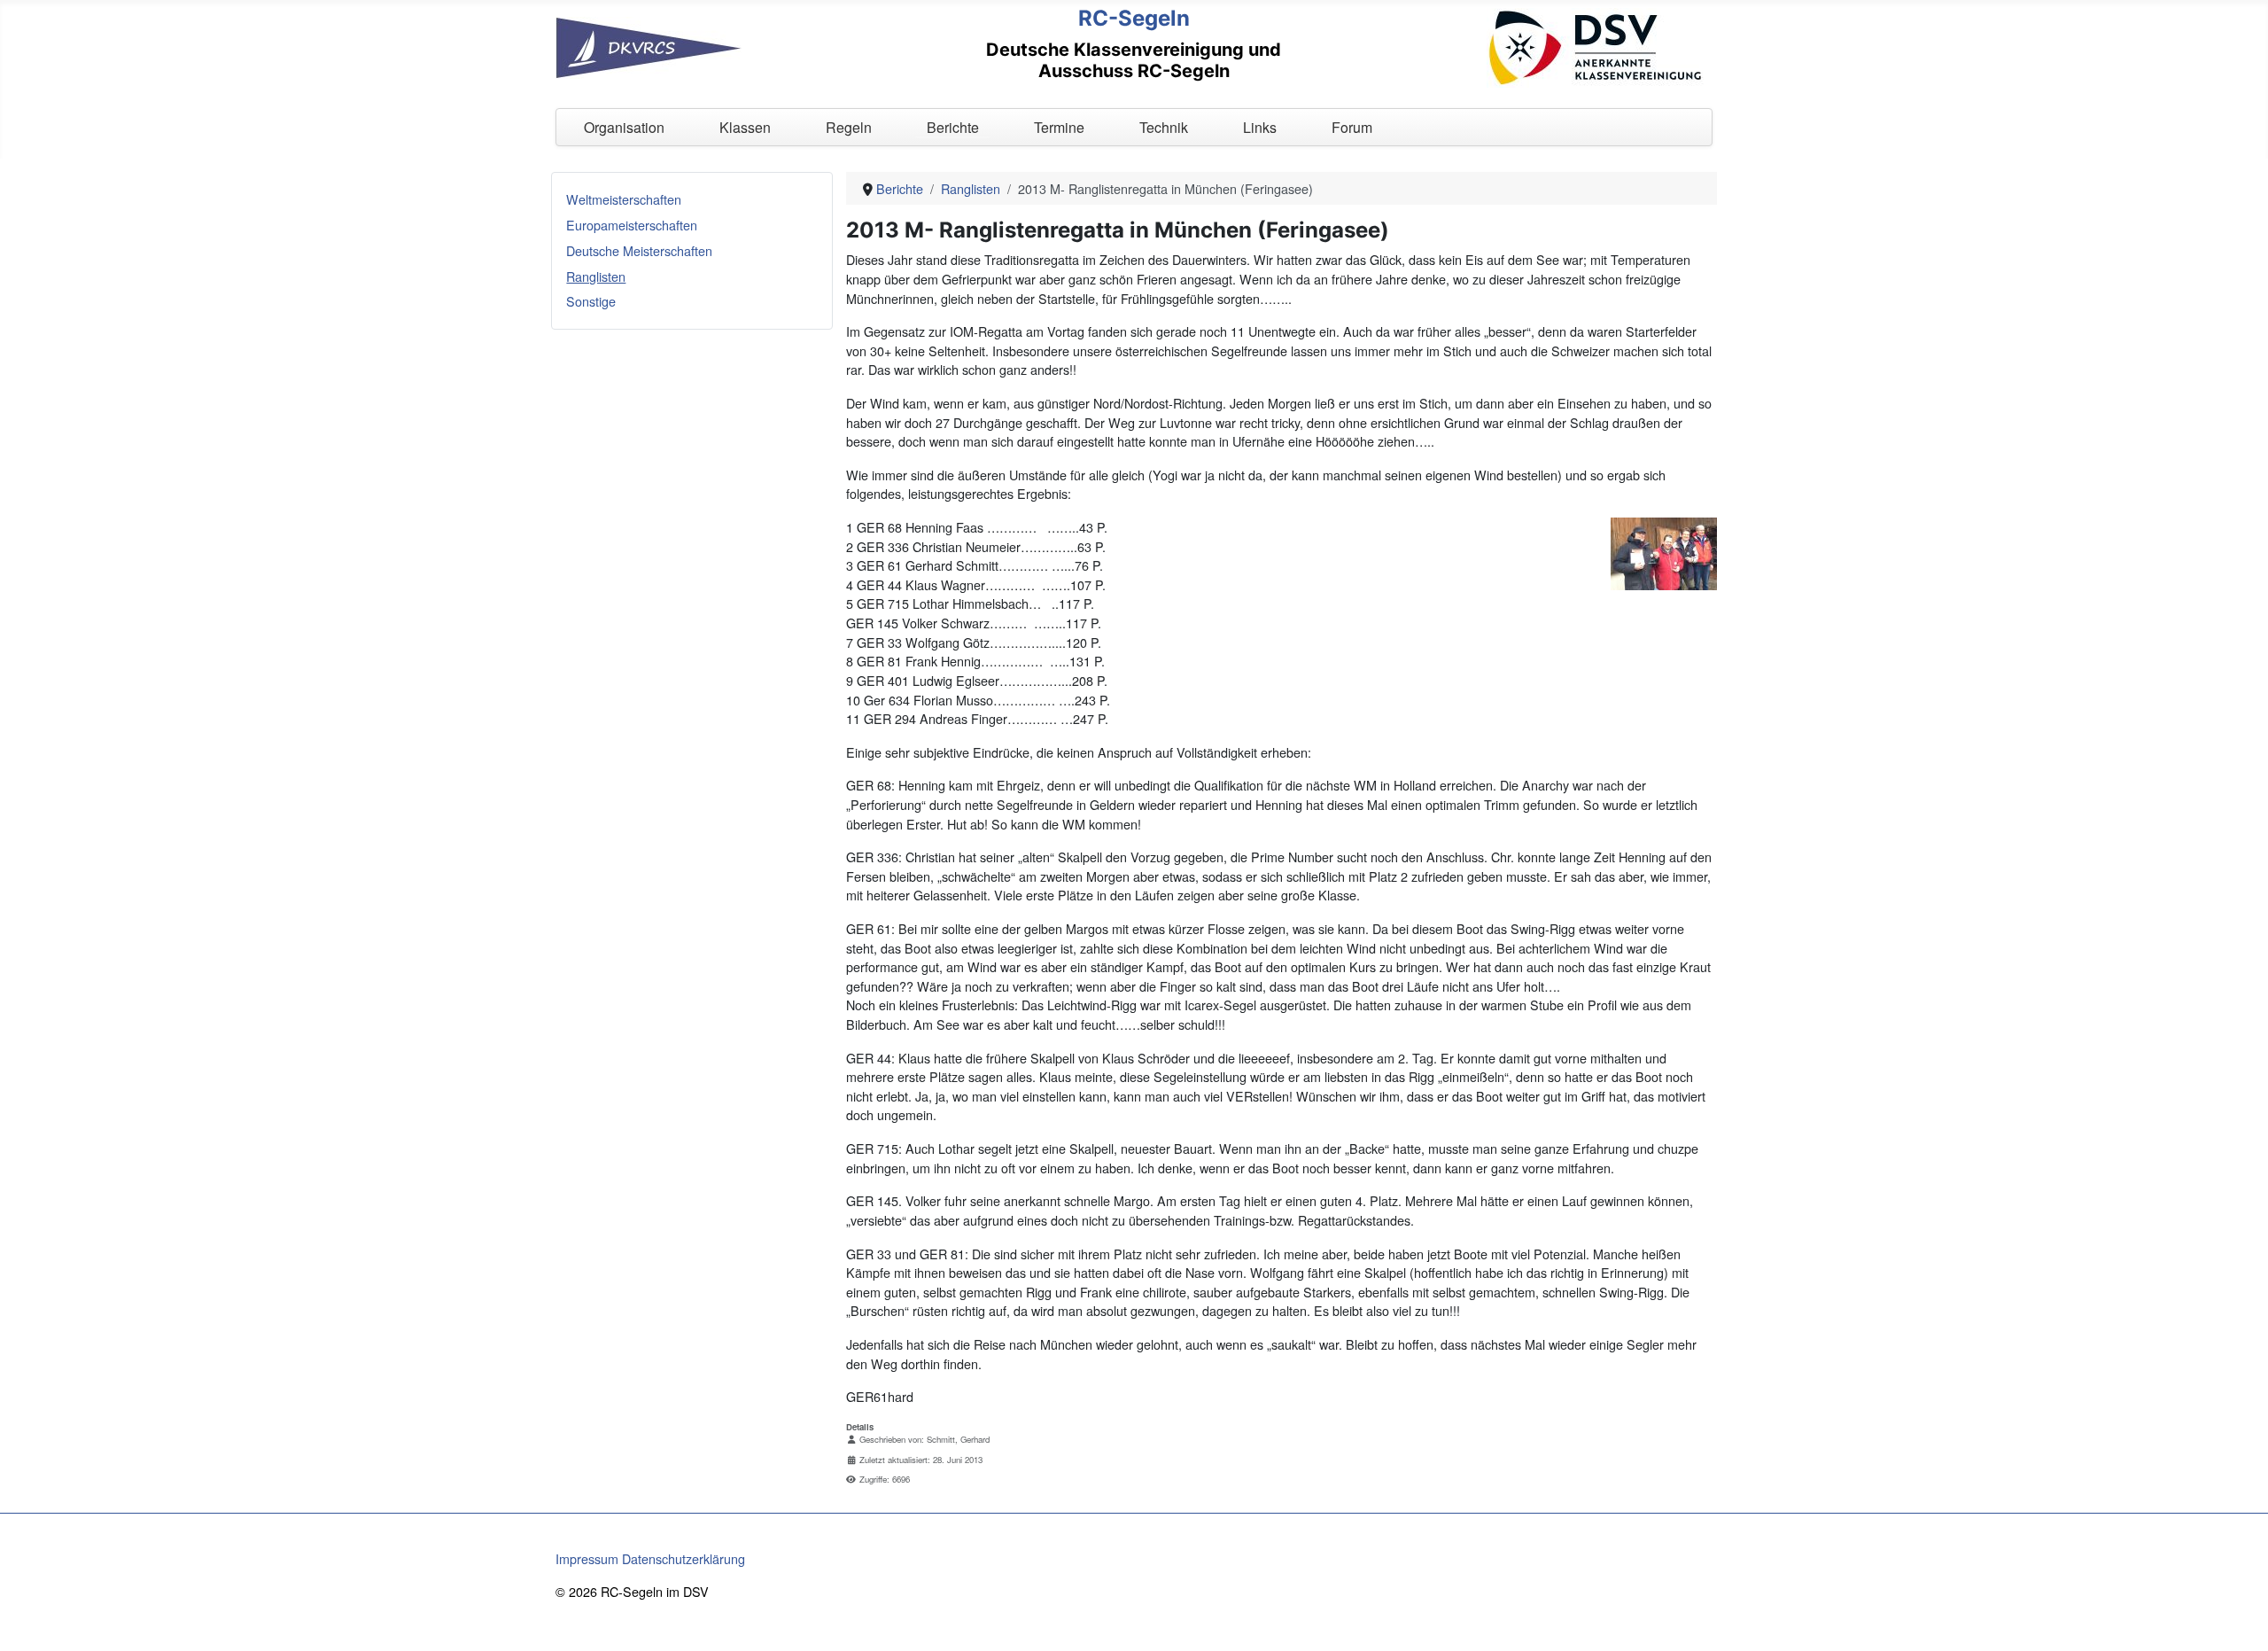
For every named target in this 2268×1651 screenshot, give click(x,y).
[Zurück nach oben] (2239, 1620)
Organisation (624, 127)
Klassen (745, 127)
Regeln (849, 127)
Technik (1164, 127)
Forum (1352, 127)
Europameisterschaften (632, 225)
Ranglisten (596, 276)
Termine (1059, 127)
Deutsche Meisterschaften (639, 250)
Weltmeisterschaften (624, 199)
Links (1260, 127)
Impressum (587, 1558)
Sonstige (591, 301)
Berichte (953, 127)
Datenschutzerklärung (684, 1558)
